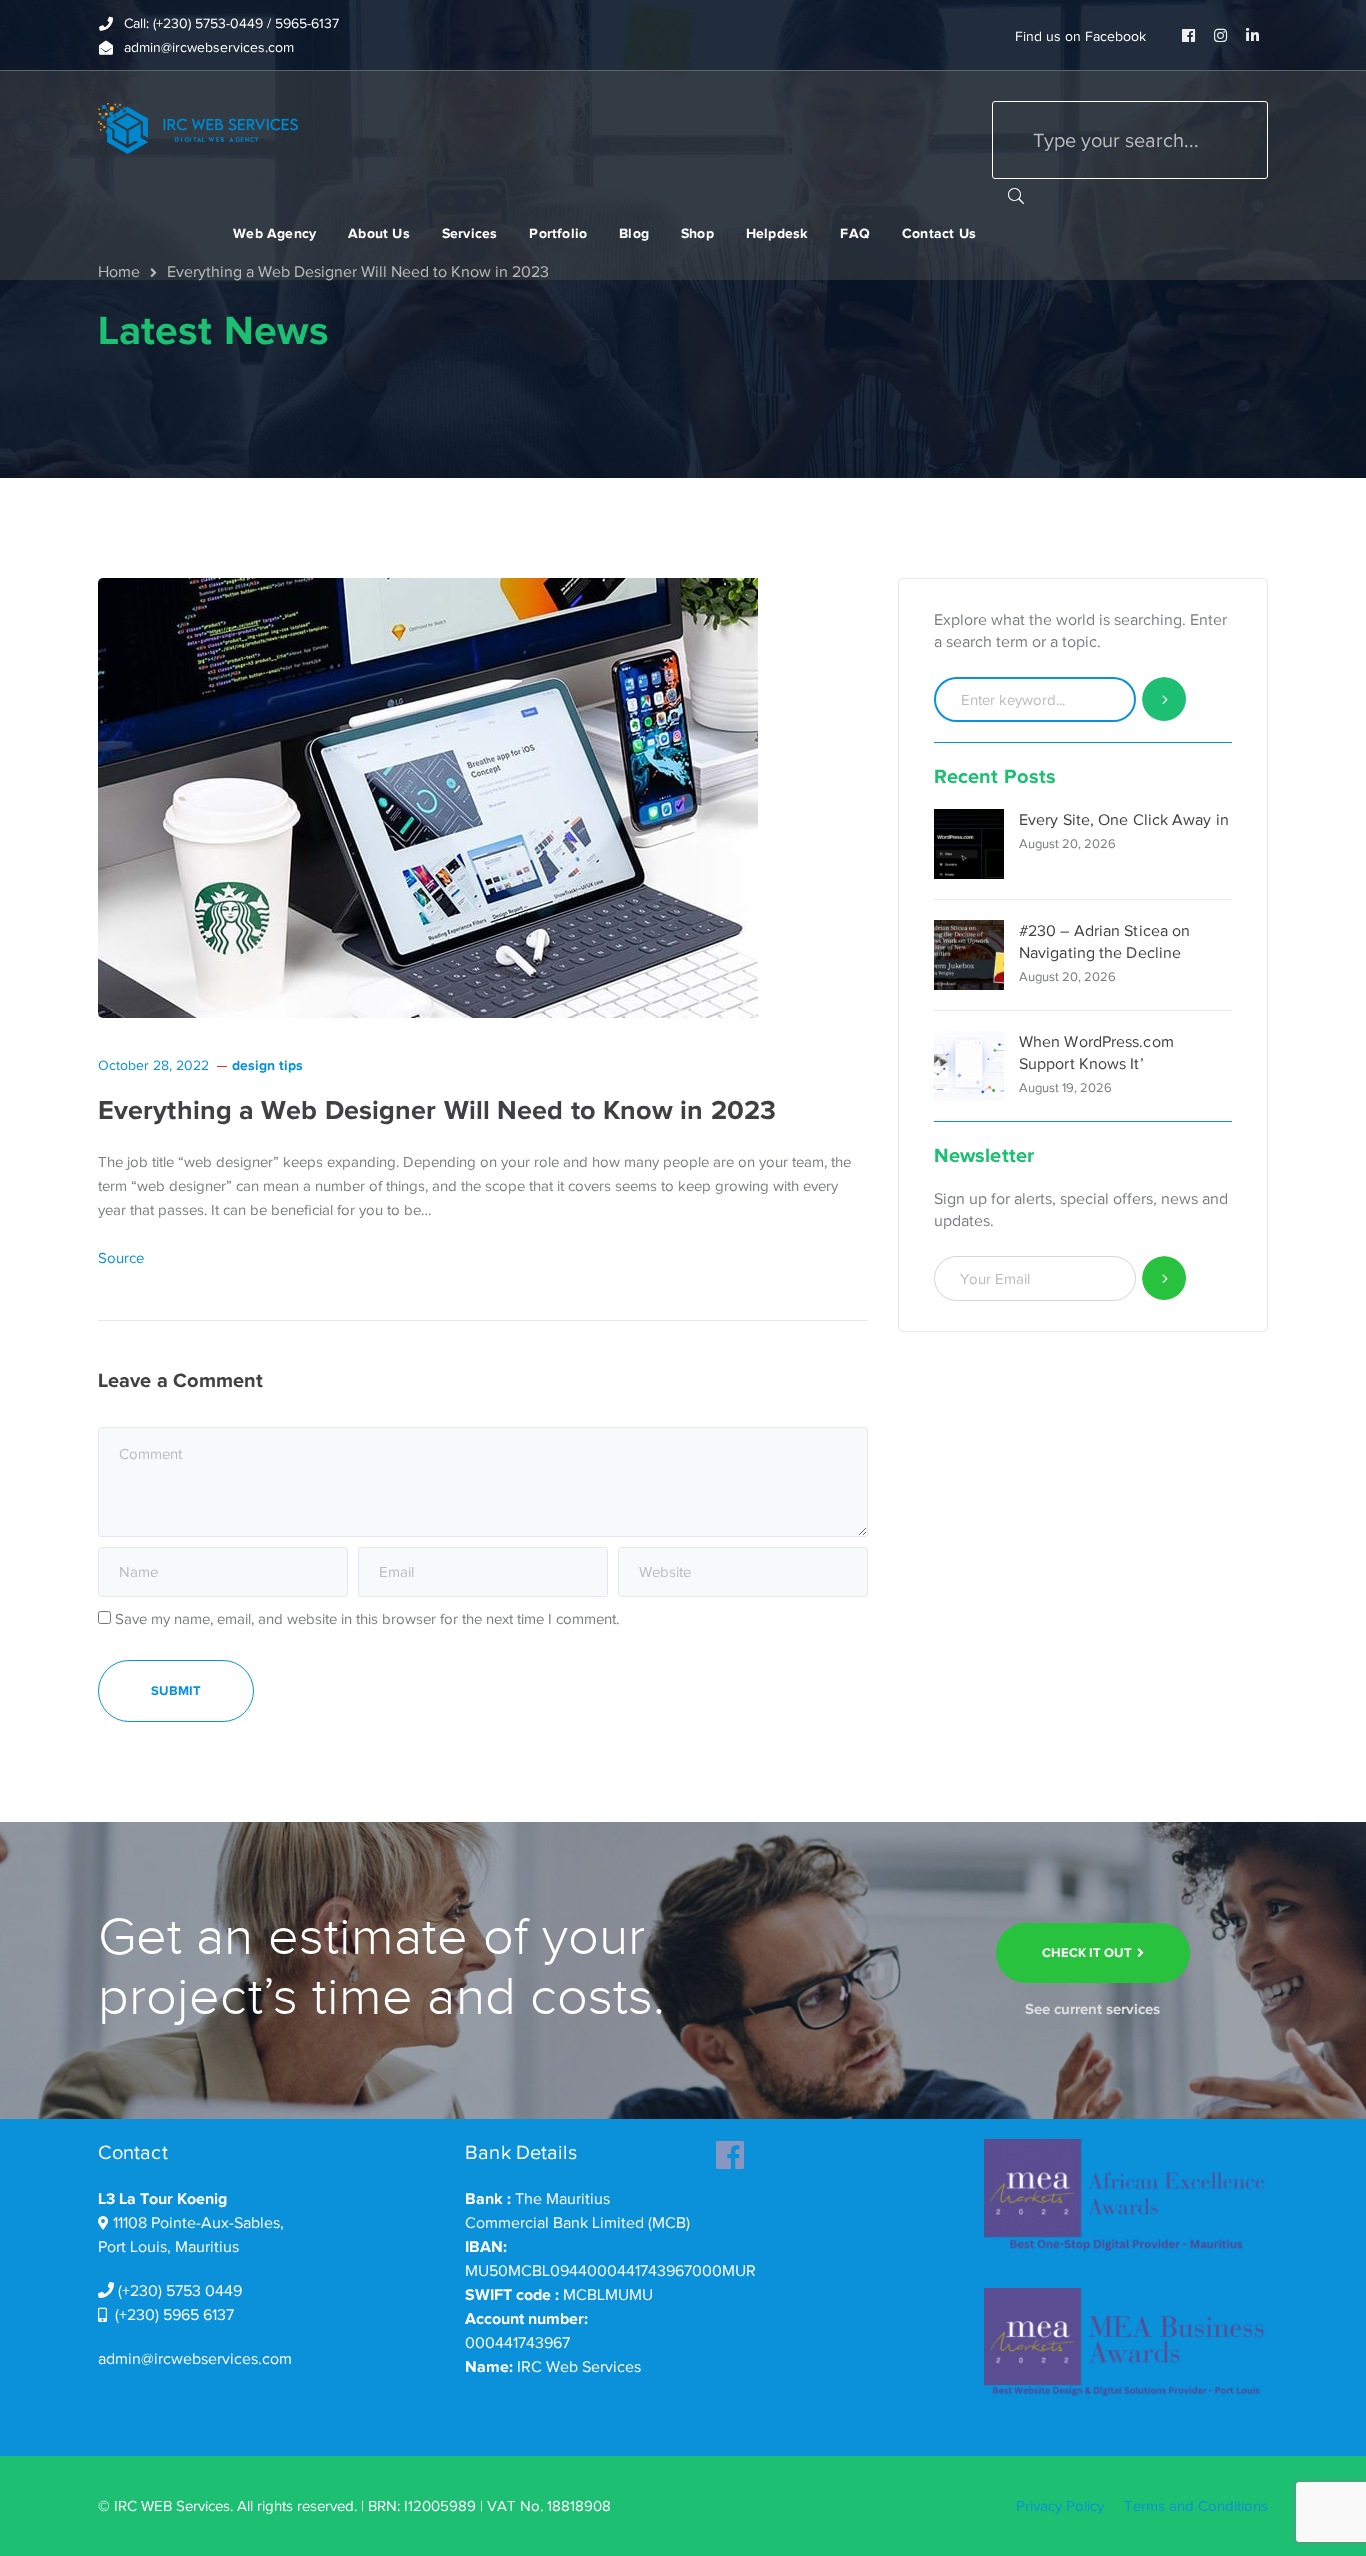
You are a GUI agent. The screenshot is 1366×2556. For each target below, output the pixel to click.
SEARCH (1016, 195)
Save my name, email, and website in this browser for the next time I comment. (367, 1619)
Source (121, 1258)
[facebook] (730, 2149)
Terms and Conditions (1196, 2506)
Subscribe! (1164, 1278)
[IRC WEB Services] (198, 127)
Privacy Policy (1060, 2506)
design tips (267, 1065)
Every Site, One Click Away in (1124, 820)
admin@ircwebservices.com (195, 2359)
